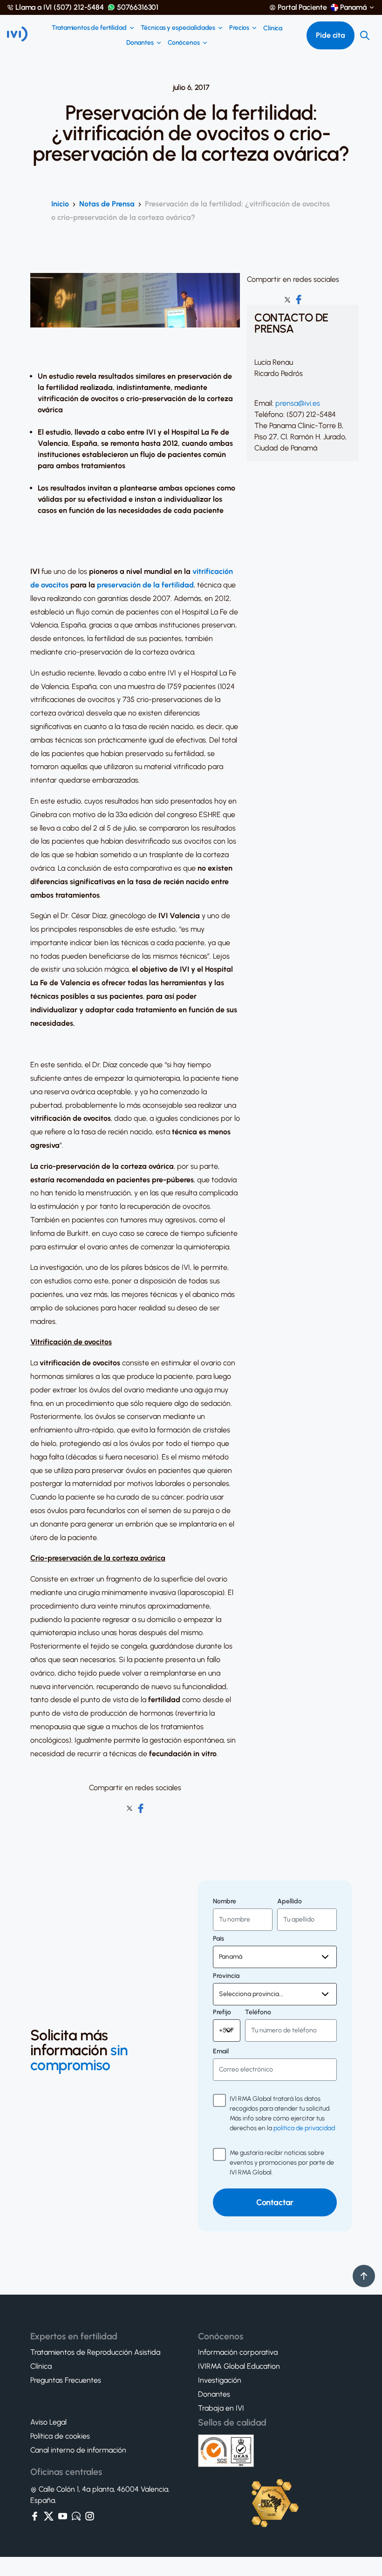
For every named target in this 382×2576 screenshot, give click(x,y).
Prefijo (222, 2012)
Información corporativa (238, 2352)
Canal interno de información (78, 2450)
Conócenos (184, 43)
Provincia (226, 1976)
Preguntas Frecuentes (66, 2380)
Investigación (220, 2380)
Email (221, 2051)
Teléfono (258, 2012)
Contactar (275, 2202)
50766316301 (138, 7)
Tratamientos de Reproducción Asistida (95, 2352)
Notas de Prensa (107, 204)
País (218, 1939)
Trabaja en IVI (221, 2408)
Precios (239, 28)
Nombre (225, 1901)
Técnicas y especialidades (178, 28)
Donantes (140, 43)
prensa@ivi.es (298, 403)
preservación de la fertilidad (145, 585)
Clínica (273, 28)
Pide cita (331, 35)
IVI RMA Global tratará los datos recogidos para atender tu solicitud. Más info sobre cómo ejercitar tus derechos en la (282, 2113)
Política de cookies (60, 2436)
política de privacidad (304, 2128)
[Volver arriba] (364, 2276)
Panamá (353, 7)
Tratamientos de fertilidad (89, 28)
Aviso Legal (48, 2422)
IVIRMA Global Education (239, 2366)
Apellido (290, 1901)
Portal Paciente (302, 7)
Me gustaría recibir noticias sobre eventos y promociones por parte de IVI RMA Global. (282, 2163)
